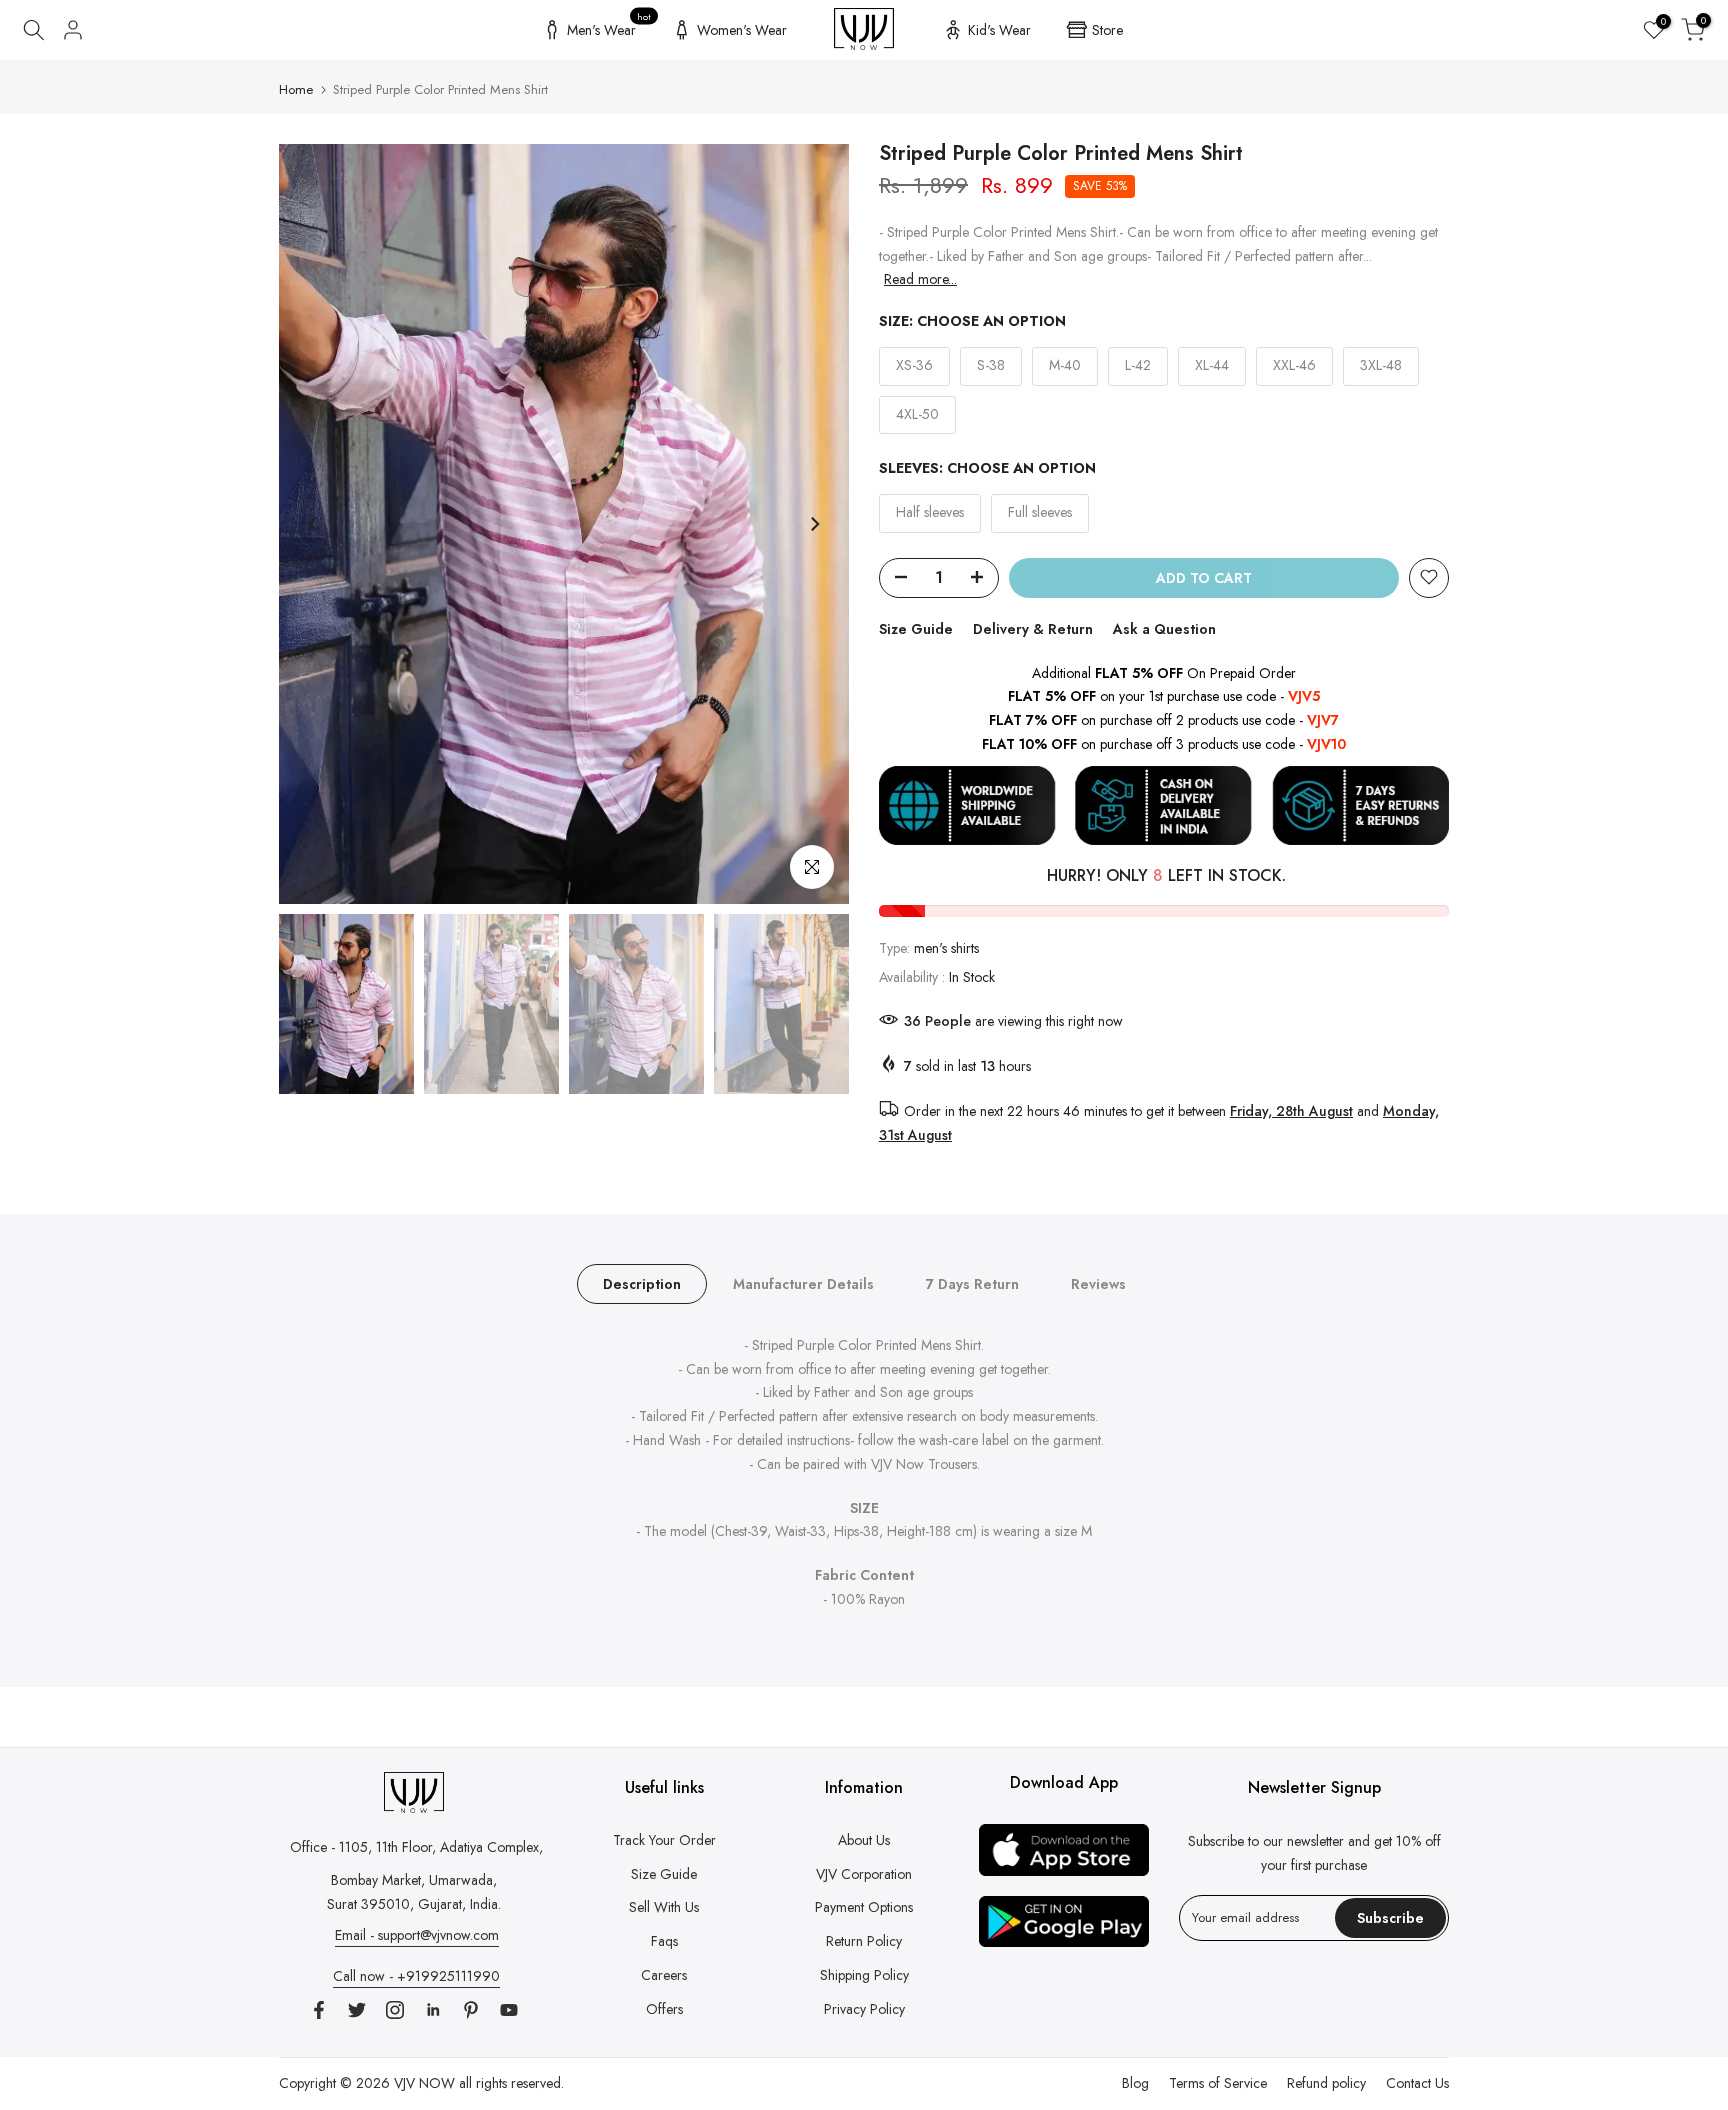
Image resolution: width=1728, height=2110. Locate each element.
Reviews (1098, 1283)
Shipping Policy (864, 1975)
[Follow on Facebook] (319, 2010)
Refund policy (1326, 2083)
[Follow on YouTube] (509, 2010)
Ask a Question (1164, 628)
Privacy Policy (864, 2009)
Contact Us (1417, 2083)
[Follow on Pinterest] (471, 2010)
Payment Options (864, 1907)
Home (296, 89)
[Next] (814, 524)
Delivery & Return (1033, 628)
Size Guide (916, 628)
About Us (864, 1840)
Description (642, 1283)
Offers (664, 2009)
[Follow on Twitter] (357, 2010)
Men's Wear (609, 27)
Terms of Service (1218, 2083)
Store (1107, 30)
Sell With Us (664, 1907)
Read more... (920, 279)
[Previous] (314, 524)
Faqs (664, 1941)
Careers (664, 1975)
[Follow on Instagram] (395, 2010)
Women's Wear (742, 30)
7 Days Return (972, 1283)
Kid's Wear (999, 30)
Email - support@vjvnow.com (417, 1935)
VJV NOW (424, 2083)
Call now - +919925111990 (416, 1976)
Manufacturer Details (803, 1283)
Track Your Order (664, 1840)
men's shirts (946, 948)
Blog (1135, 2083)
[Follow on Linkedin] (433, 2010)
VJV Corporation (864, 1874)
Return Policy (864, 1941)
